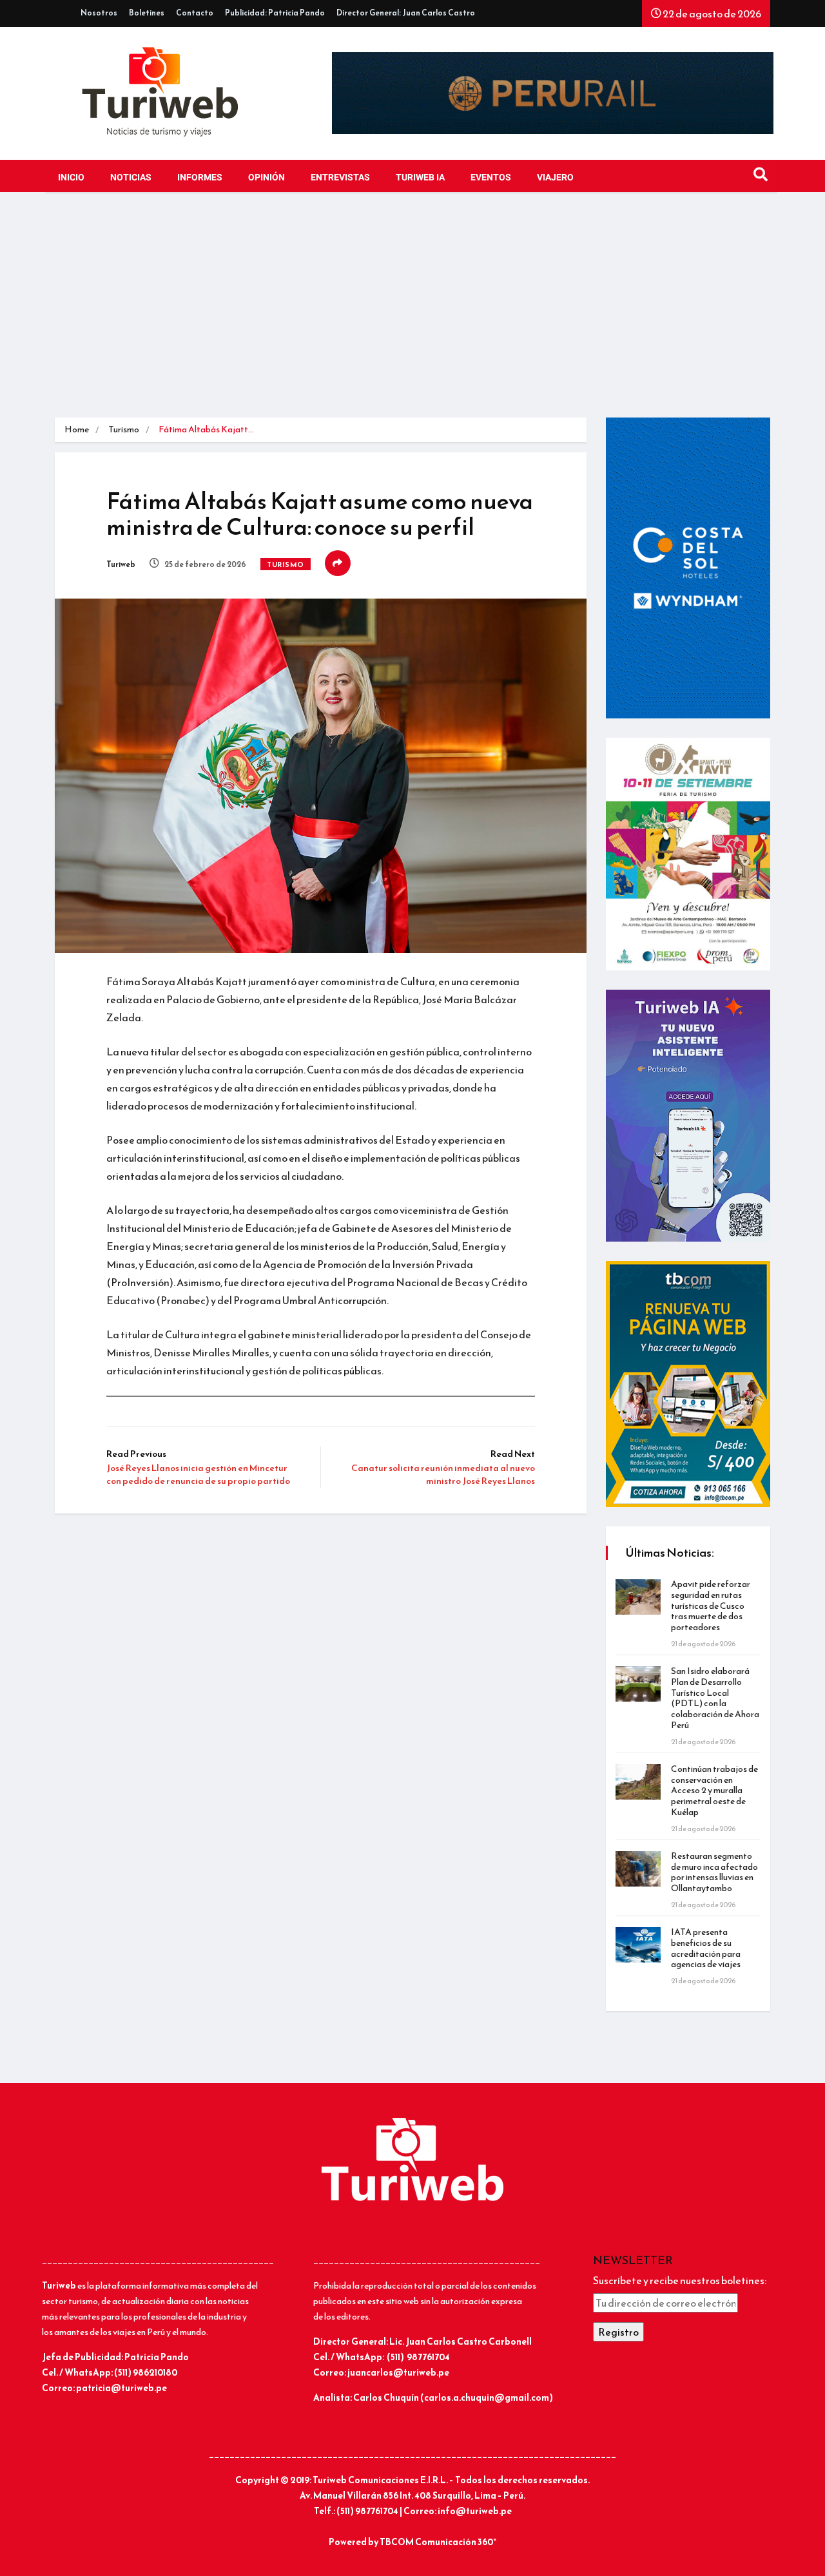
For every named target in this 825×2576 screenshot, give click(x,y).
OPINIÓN (267, 178)
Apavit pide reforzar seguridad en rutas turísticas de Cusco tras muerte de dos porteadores (711, 1606)
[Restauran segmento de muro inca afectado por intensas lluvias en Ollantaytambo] (638, 1869)
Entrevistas (340, 178)
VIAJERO (555, 178)
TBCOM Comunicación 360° (438, 2542)
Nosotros (99, 13)
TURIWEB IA (420, 178)
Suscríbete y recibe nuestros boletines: (680, 2280)
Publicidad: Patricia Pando (275, 13)
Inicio (71, 178)
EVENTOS (491, 178)
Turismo (124, 429)
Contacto (195, 13)
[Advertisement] (412, 308)
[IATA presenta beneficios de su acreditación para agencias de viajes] (638, 1945)
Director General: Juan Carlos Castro (406, 13)
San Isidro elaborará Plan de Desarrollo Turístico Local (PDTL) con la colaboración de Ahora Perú (715, 1698)
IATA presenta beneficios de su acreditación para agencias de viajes (706, 1948)
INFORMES (200, 178)
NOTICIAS (131, 178)
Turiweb (121, 564)
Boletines (147, 13)
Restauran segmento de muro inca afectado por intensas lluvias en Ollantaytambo (714, 1872)
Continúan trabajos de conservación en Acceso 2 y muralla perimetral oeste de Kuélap (714, 1791)
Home (77, 429)
